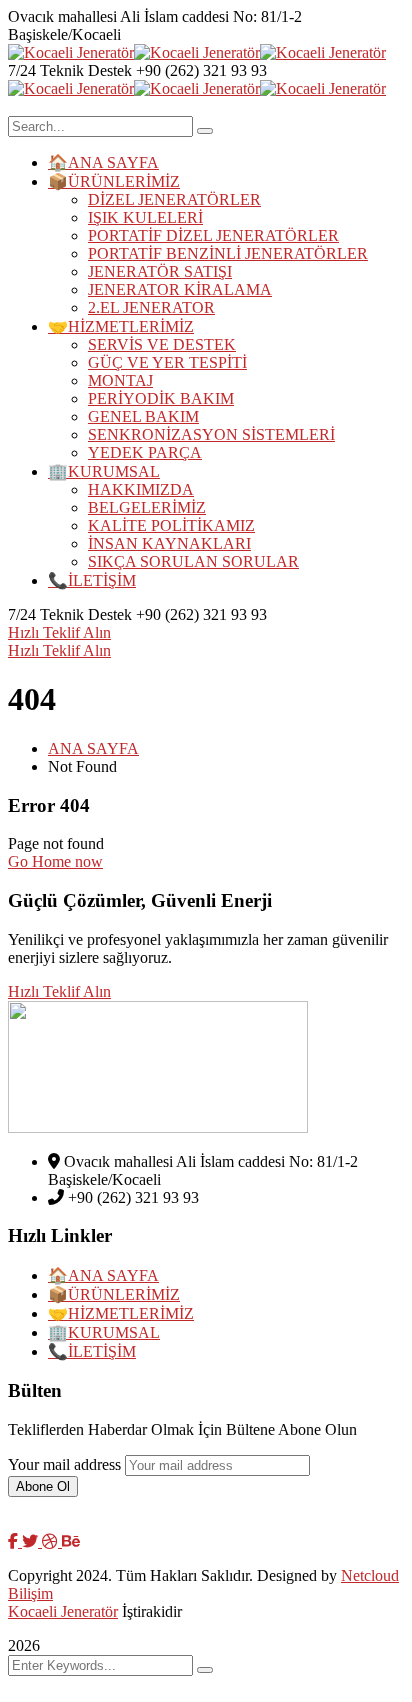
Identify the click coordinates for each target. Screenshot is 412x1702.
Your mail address (64, 1464)
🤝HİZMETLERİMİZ (121, 1313)
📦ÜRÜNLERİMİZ (114, 1294)
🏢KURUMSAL (104, 1332)
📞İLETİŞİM (92, 1351)
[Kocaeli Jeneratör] (71, 52)
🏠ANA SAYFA (103, 1275)
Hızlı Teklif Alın (59, 632)
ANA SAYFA (93, 748)
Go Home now (55, 861)
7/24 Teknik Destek (70, 70)
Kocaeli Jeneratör (63, 1611)
